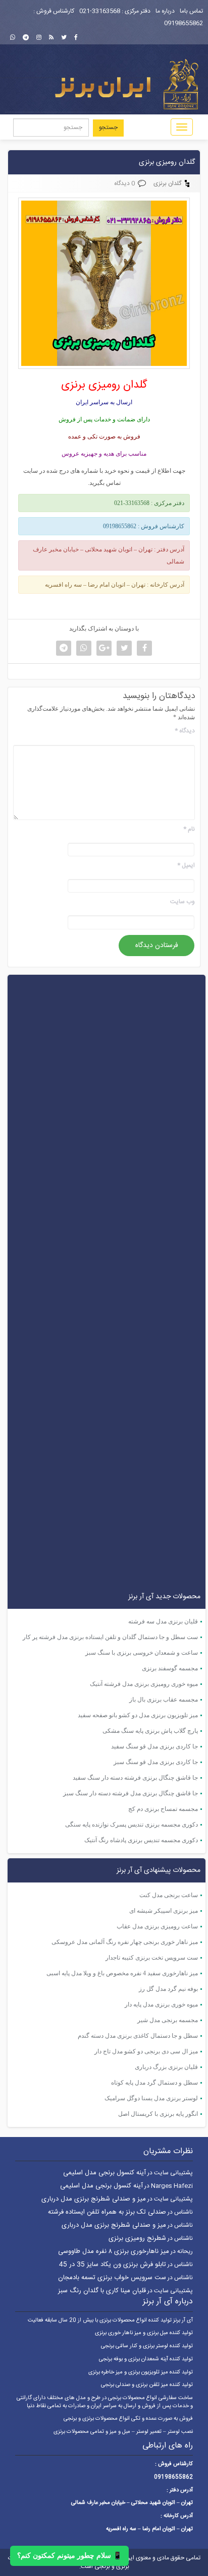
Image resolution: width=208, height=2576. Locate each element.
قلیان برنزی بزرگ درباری (166, 2067)
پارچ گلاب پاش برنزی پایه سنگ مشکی (150, 1731)
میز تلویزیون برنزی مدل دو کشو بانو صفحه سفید (138, 1715)
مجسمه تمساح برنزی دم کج (163, 1809)
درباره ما (165, 11)
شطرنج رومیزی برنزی (137, 2238)
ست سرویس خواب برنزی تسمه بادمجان (112, 2278)
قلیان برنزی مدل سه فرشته (163, 1621)
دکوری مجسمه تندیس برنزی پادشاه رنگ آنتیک (141, 1840)
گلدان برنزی (167, 183)
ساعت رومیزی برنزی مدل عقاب (157, 1926)
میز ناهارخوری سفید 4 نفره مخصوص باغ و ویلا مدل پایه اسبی (122, 1973)
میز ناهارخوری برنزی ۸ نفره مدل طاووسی (114, 2251)
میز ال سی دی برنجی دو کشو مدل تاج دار (146, 2051)
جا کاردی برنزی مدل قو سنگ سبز (156, 1762)
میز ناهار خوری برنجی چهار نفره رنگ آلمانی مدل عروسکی (125, 1942)
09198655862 (184, 23)
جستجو (108, 128)
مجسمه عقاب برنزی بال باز (164, 1700)
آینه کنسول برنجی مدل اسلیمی (105, 2173)
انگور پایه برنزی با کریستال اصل (158, 2114)
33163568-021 (100, 11)
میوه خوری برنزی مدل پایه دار (161, 2004)
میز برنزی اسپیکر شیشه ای (164, 1911)
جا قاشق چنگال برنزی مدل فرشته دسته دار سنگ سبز (131, 1793)
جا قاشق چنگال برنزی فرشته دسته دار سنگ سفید (135, 1778)
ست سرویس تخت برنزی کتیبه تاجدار (152, 1958)
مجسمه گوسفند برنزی (170, 1668)
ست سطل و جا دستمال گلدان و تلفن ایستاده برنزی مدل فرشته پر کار (110, 1637)
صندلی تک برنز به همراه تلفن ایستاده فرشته (107, 2212)
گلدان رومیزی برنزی (167, 162)
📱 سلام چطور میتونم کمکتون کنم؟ (69, 2556)
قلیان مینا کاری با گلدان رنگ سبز (102, 2291)
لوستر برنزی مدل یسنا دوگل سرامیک (151, 2098)
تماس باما (191, 11)
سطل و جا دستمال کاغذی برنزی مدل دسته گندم (138, 2036)
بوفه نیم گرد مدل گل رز (168, 1989)
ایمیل (186, 866)
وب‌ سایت (183, 902)
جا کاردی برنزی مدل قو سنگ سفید (154, 1746)
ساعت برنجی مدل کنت (169, 1895)
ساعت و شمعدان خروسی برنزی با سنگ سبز (142, 1653)
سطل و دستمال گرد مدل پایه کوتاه (154, 2083)
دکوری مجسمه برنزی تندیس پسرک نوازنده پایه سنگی (132, 1825)
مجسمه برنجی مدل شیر (168, 2020)
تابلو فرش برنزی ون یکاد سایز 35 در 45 (113, 2265)
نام (189, 829)
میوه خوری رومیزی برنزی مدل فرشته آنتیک (144, 1684)
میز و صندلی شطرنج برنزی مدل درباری (94, 2199)
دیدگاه (185, 731)
